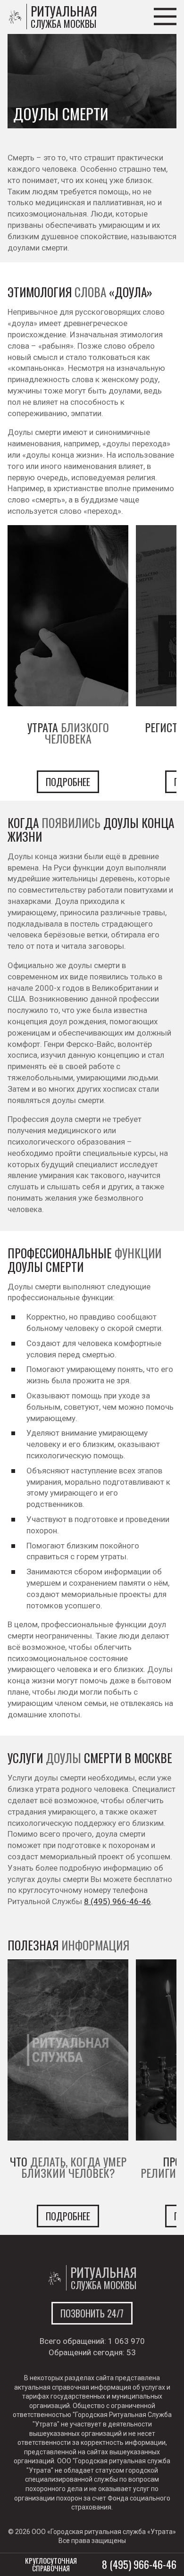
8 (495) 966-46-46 (117, 1901)
